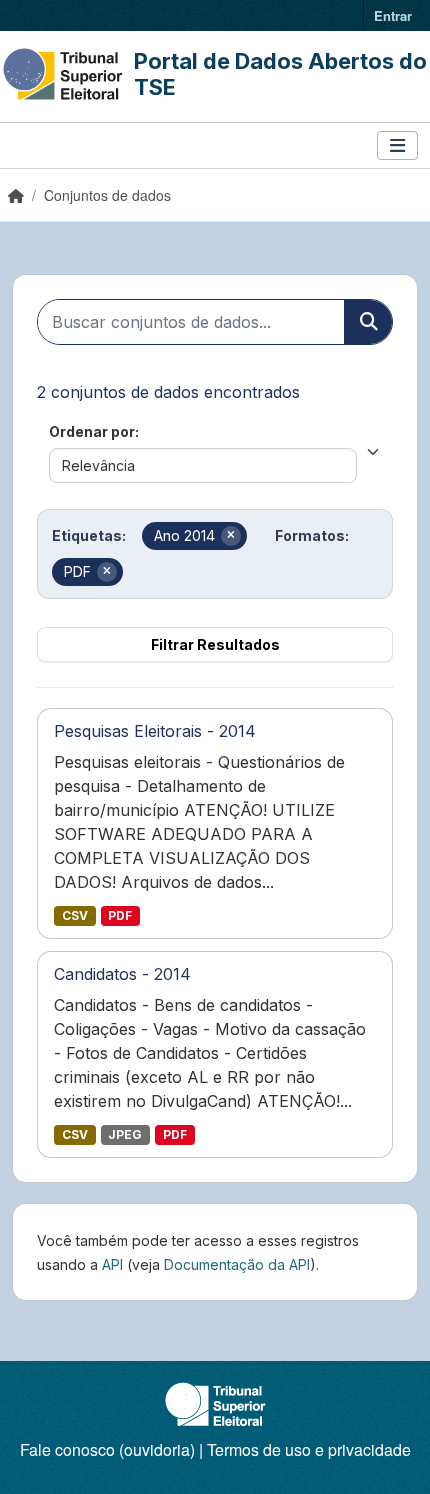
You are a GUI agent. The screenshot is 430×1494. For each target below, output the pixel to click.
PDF (120, 915)
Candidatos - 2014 (122, 974)
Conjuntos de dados (107, 195)
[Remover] (231, 536)
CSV (75, 915)
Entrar (393, 15)
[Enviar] (368, 322)
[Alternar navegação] (397, 145)
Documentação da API (237, 1264)
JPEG (125, 1134)
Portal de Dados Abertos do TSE (280, 74)
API (112, 1264)
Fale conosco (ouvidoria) (107, 1449)
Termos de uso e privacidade (309, 1449)
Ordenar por (92, 431)
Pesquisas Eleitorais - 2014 (155, 731)
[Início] (16, 195)
